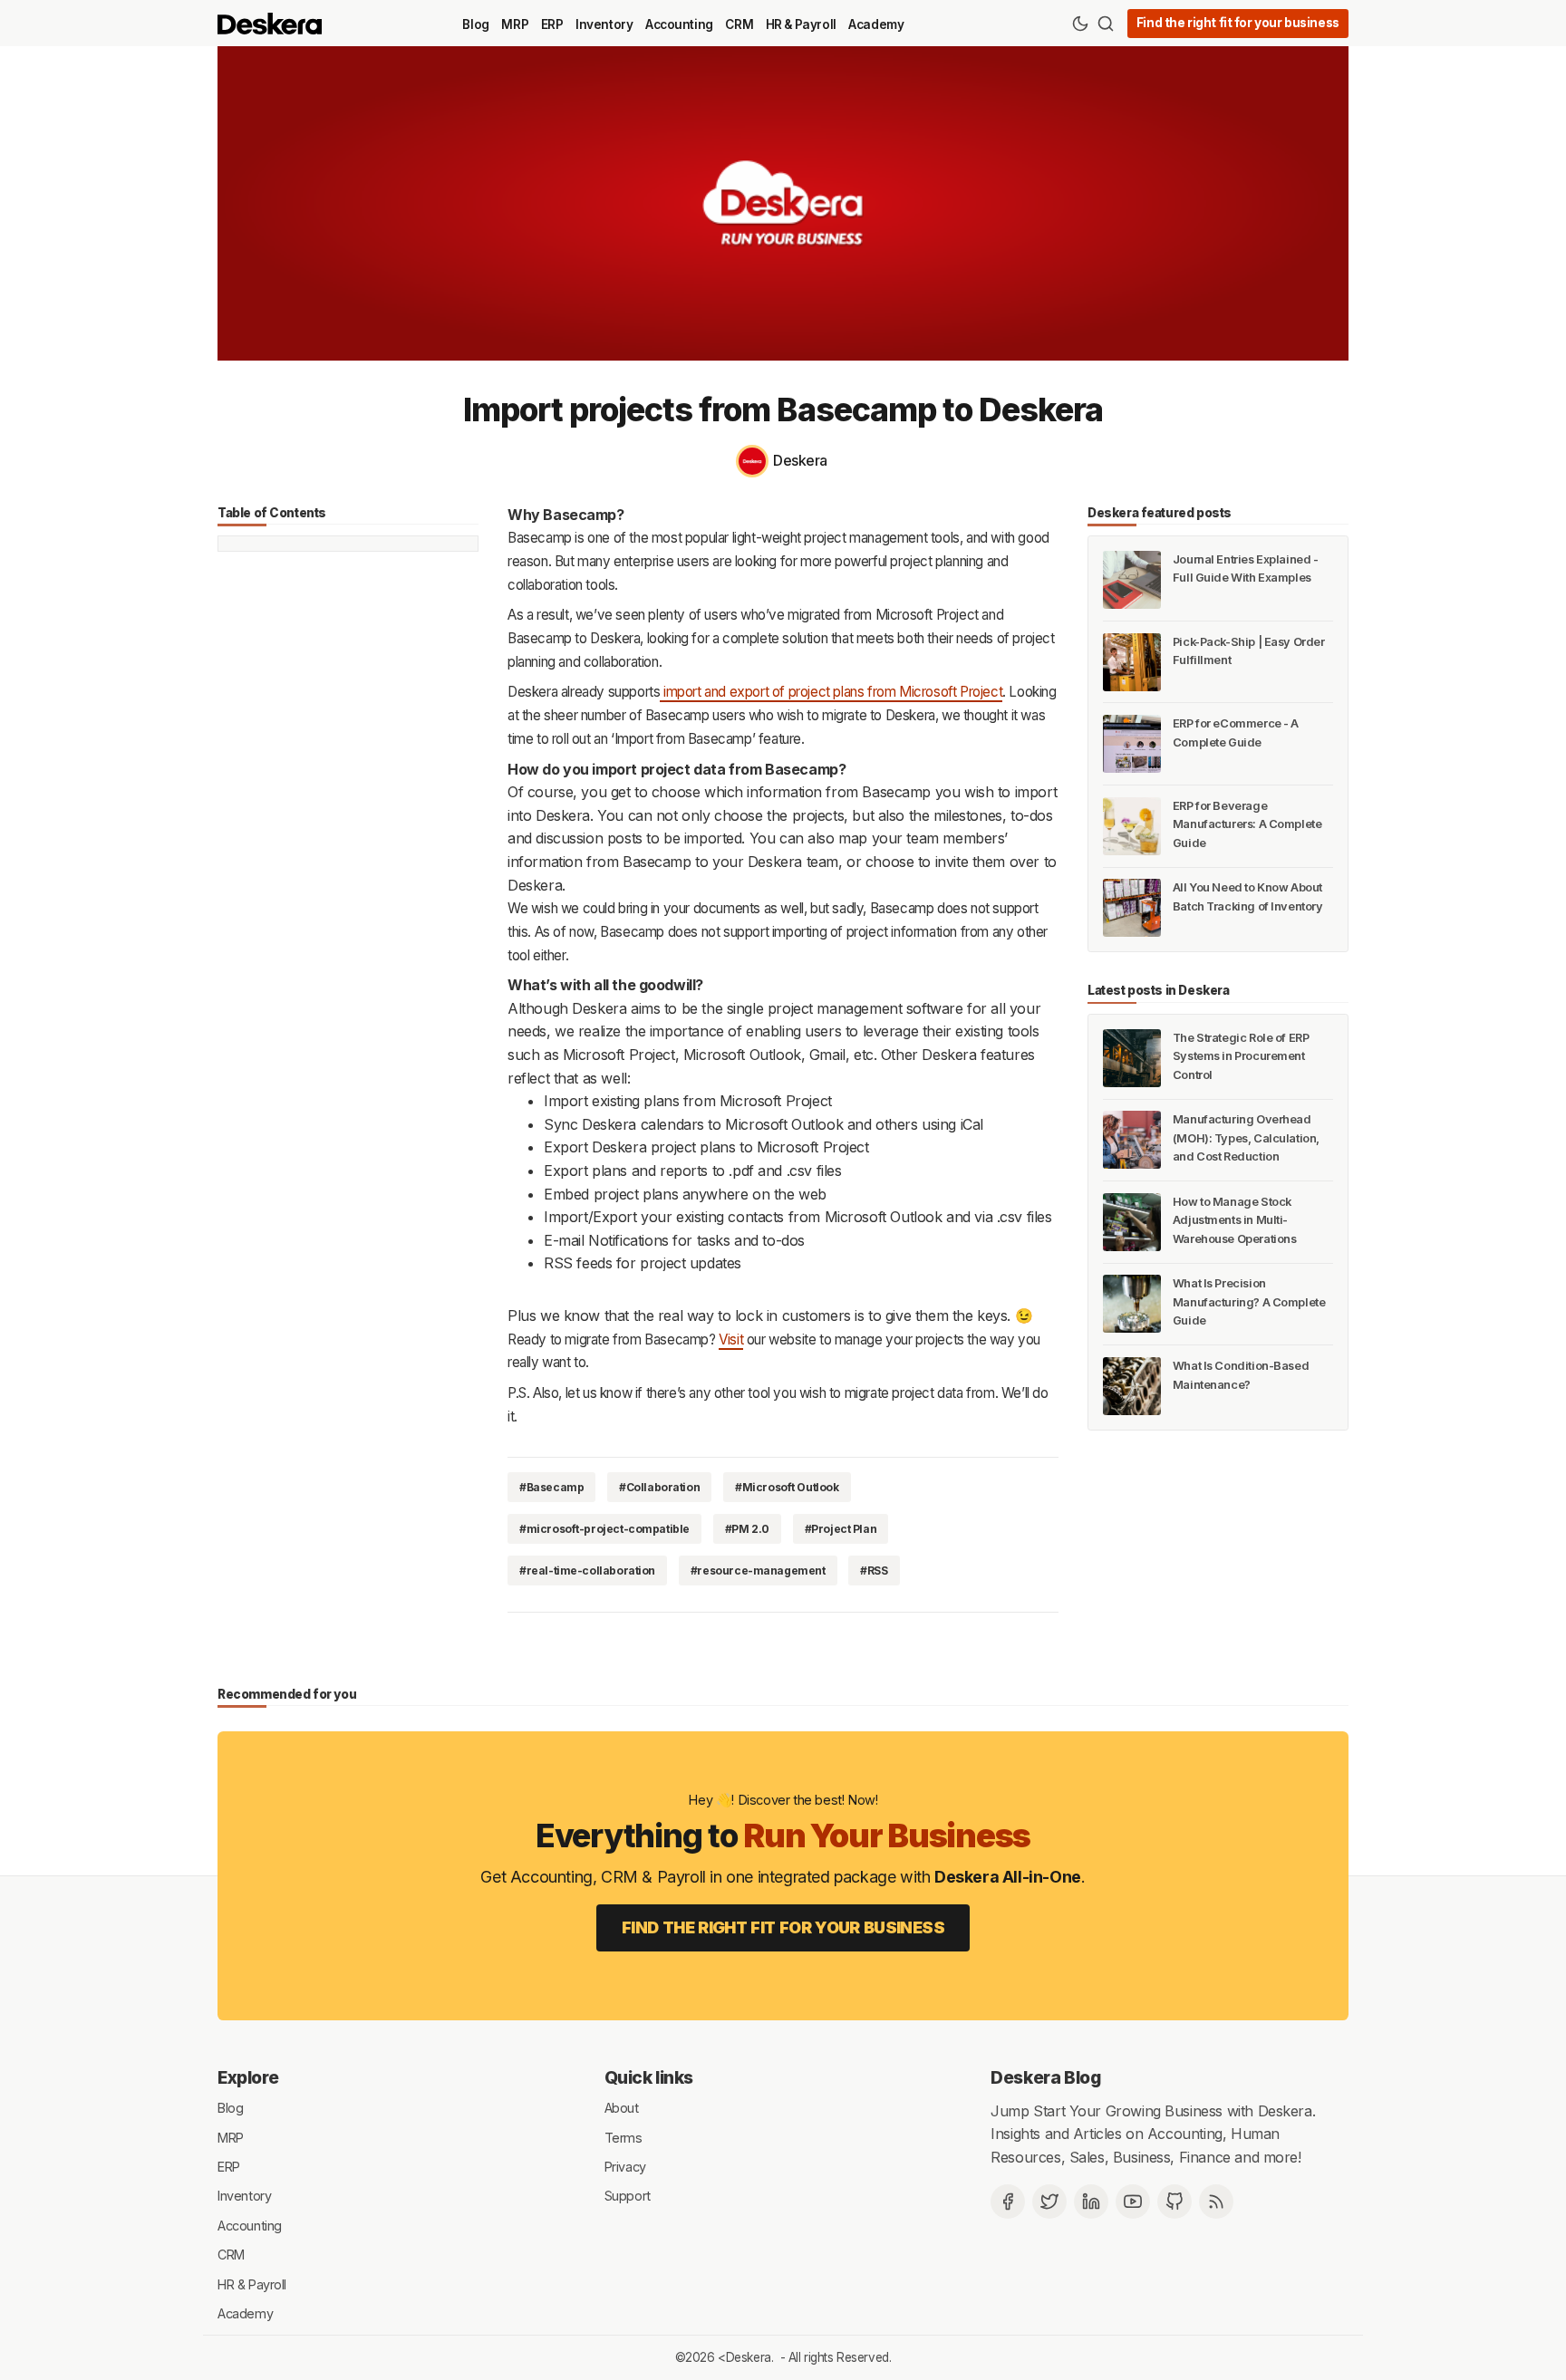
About (622, 2108)
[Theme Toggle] (1080, 24)
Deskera (749, 2357)
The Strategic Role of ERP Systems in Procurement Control (1241, 1056)
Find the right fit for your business (1238, 23)
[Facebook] (1008, 2202)
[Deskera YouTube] (1133, 2202)
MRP (515, 24)
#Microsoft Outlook (787, 1487)
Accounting (679, 24)
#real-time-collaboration (587, 1571)
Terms (623, 2137)
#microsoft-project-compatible (604, 1529)
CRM (739, 24)
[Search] (1106, 24)
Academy (876, 24)
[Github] (1174, 2202)
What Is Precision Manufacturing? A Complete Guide (1249, 1302)
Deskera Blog (1045, 2077)
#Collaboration (659, 1487)
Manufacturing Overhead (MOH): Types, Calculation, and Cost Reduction (1246, 1138)
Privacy (625, 2167)
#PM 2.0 (747, 1529)
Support (628, 2196)
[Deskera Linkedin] (1091, 2202)
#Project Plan (841, 1529)
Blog (475, 24)
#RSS (874, 1571)
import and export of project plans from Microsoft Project (831, 692)
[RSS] (1216, 2202)
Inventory (604, 24)
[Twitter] (1049, 2202)
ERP (552, 24)
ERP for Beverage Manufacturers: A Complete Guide (1247, 824)
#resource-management (758, 1571)
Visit (731, 1339)
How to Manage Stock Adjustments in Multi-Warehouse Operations (1235, 1220)
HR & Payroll (801, 24)
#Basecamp (551, 1487)
